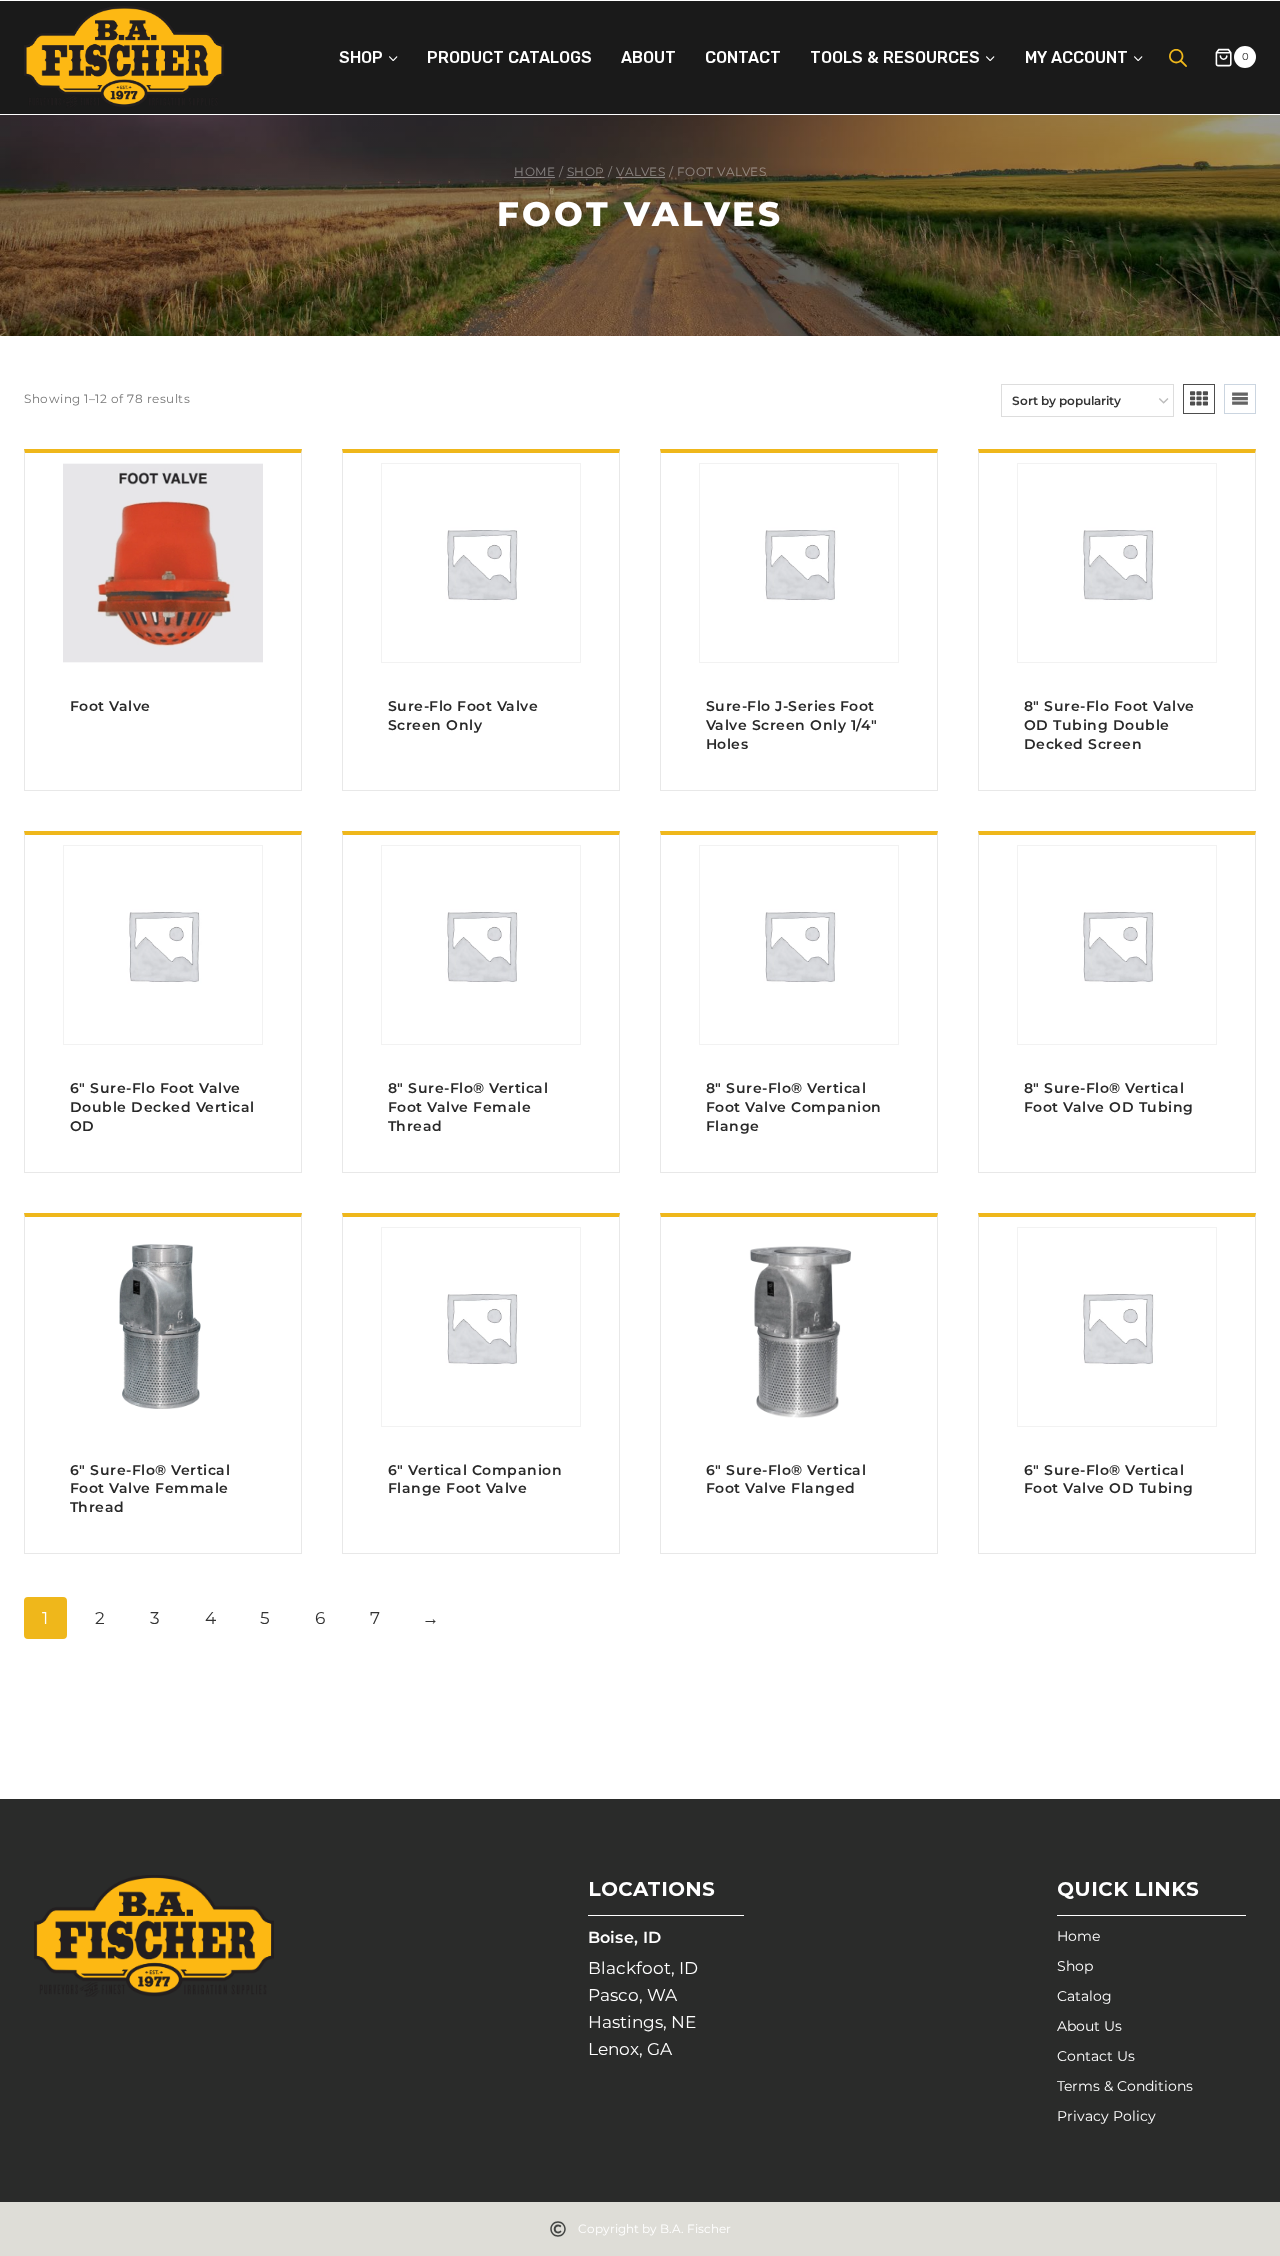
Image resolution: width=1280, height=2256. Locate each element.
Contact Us (1096, 2056)
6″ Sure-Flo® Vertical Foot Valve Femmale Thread (150, 1489)
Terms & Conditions (1125, 2086)
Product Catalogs (509, 57)
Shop (1075, 1966)
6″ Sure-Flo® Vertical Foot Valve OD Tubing (1109, 1479)
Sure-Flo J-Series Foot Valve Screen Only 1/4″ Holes (792, 725)
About (648, 57)
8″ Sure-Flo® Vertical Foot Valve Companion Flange (794, 1107)
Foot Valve (110, 706)
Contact (743, 57)
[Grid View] (1199, 399)
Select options (163, 783)
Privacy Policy (1106, 2116)
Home (1078, 1936)
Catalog (1084, 1996)
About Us (1089, 2026)
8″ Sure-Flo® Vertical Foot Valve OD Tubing (1109, 1097)
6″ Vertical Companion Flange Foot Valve (475, 1479)
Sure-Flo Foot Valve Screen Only (463, 715)
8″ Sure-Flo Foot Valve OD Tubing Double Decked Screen (1109, 725)
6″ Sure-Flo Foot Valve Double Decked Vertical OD (162, 1107)
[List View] (1240, 399)
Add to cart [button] (799, 783)
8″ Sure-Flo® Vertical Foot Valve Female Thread (468, 1107)
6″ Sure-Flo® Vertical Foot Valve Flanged (786, 1479)
